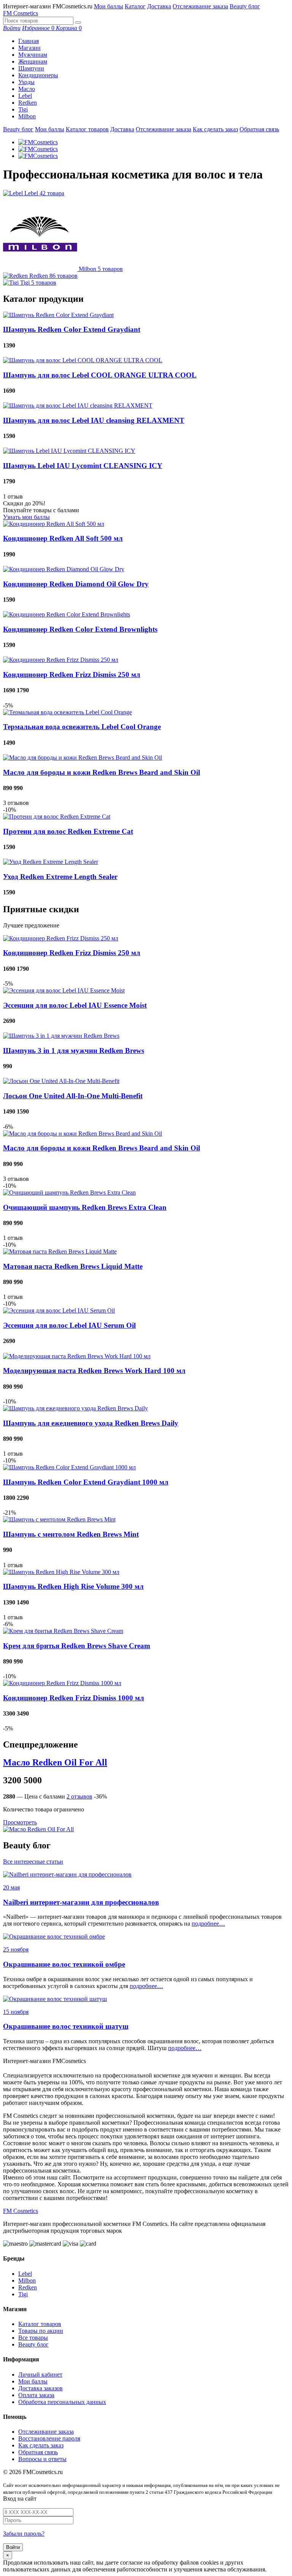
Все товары (33, 2338)
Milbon (27, 116)
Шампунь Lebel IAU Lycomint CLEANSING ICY (83, 466)
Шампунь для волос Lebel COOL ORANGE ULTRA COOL (100, 375)
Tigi (23, 109)
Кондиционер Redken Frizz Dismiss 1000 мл (74, 1698)
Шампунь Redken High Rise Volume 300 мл (73, 1586)
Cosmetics (21, 13)
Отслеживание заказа (200, 6)
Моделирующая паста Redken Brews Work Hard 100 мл (94, 1371)
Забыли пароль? (24, 2534)
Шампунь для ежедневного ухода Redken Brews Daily (91, 1423)
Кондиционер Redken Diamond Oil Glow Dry (76, 584)
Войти (13, 2547)
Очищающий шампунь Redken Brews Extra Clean (85, 1207)
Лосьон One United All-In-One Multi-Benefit (73, 1096)
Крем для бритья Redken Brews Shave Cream (77, 1646)
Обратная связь (259, 129)
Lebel (25, 96)
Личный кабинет (40, 2374)
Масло (27, 89)
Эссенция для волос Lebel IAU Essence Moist (75, 1005)
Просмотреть (20, 1822)
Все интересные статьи (33, 1862)
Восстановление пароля (49, 2438)
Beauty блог (245, 6)
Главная (29, 41)
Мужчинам (33, 55)
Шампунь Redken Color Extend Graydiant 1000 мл (86, 1482)
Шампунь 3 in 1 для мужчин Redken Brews (74, 1051)
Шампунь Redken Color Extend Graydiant (72, 329)
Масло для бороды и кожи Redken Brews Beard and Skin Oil (102, 772)
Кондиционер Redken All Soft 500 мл (63, 538)
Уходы (26, 82)
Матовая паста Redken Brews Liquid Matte (73, 1266)
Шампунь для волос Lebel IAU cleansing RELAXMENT (94, 420)
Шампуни (31, 68)
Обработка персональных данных (62, 2402)
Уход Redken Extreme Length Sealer (60, 877)
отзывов (79, 1796)
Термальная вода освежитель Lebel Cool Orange (82, 727)
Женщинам (33, 61)
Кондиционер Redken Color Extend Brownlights (80, 629)
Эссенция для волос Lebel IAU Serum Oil (69, 1325)
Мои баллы (109, 6)
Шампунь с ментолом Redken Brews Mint (71, 1534)
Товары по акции (41, 2331)
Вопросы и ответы (42, 2459)
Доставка (159, 6)
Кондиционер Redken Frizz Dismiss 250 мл (72, 675)
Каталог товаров (87, 129)
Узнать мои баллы (26, 517)
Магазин (29, 48)
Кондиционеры (38, 75)
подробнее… (208, 1924)
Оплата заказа (36, 2395)
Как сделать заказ (215, 129)
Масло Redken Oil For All (55, 1762)
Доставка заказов (40, 2388)
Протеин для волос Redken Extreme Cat (68, 831)
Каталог (135, 6)
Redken (28, 103)
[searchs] (78, 22)
